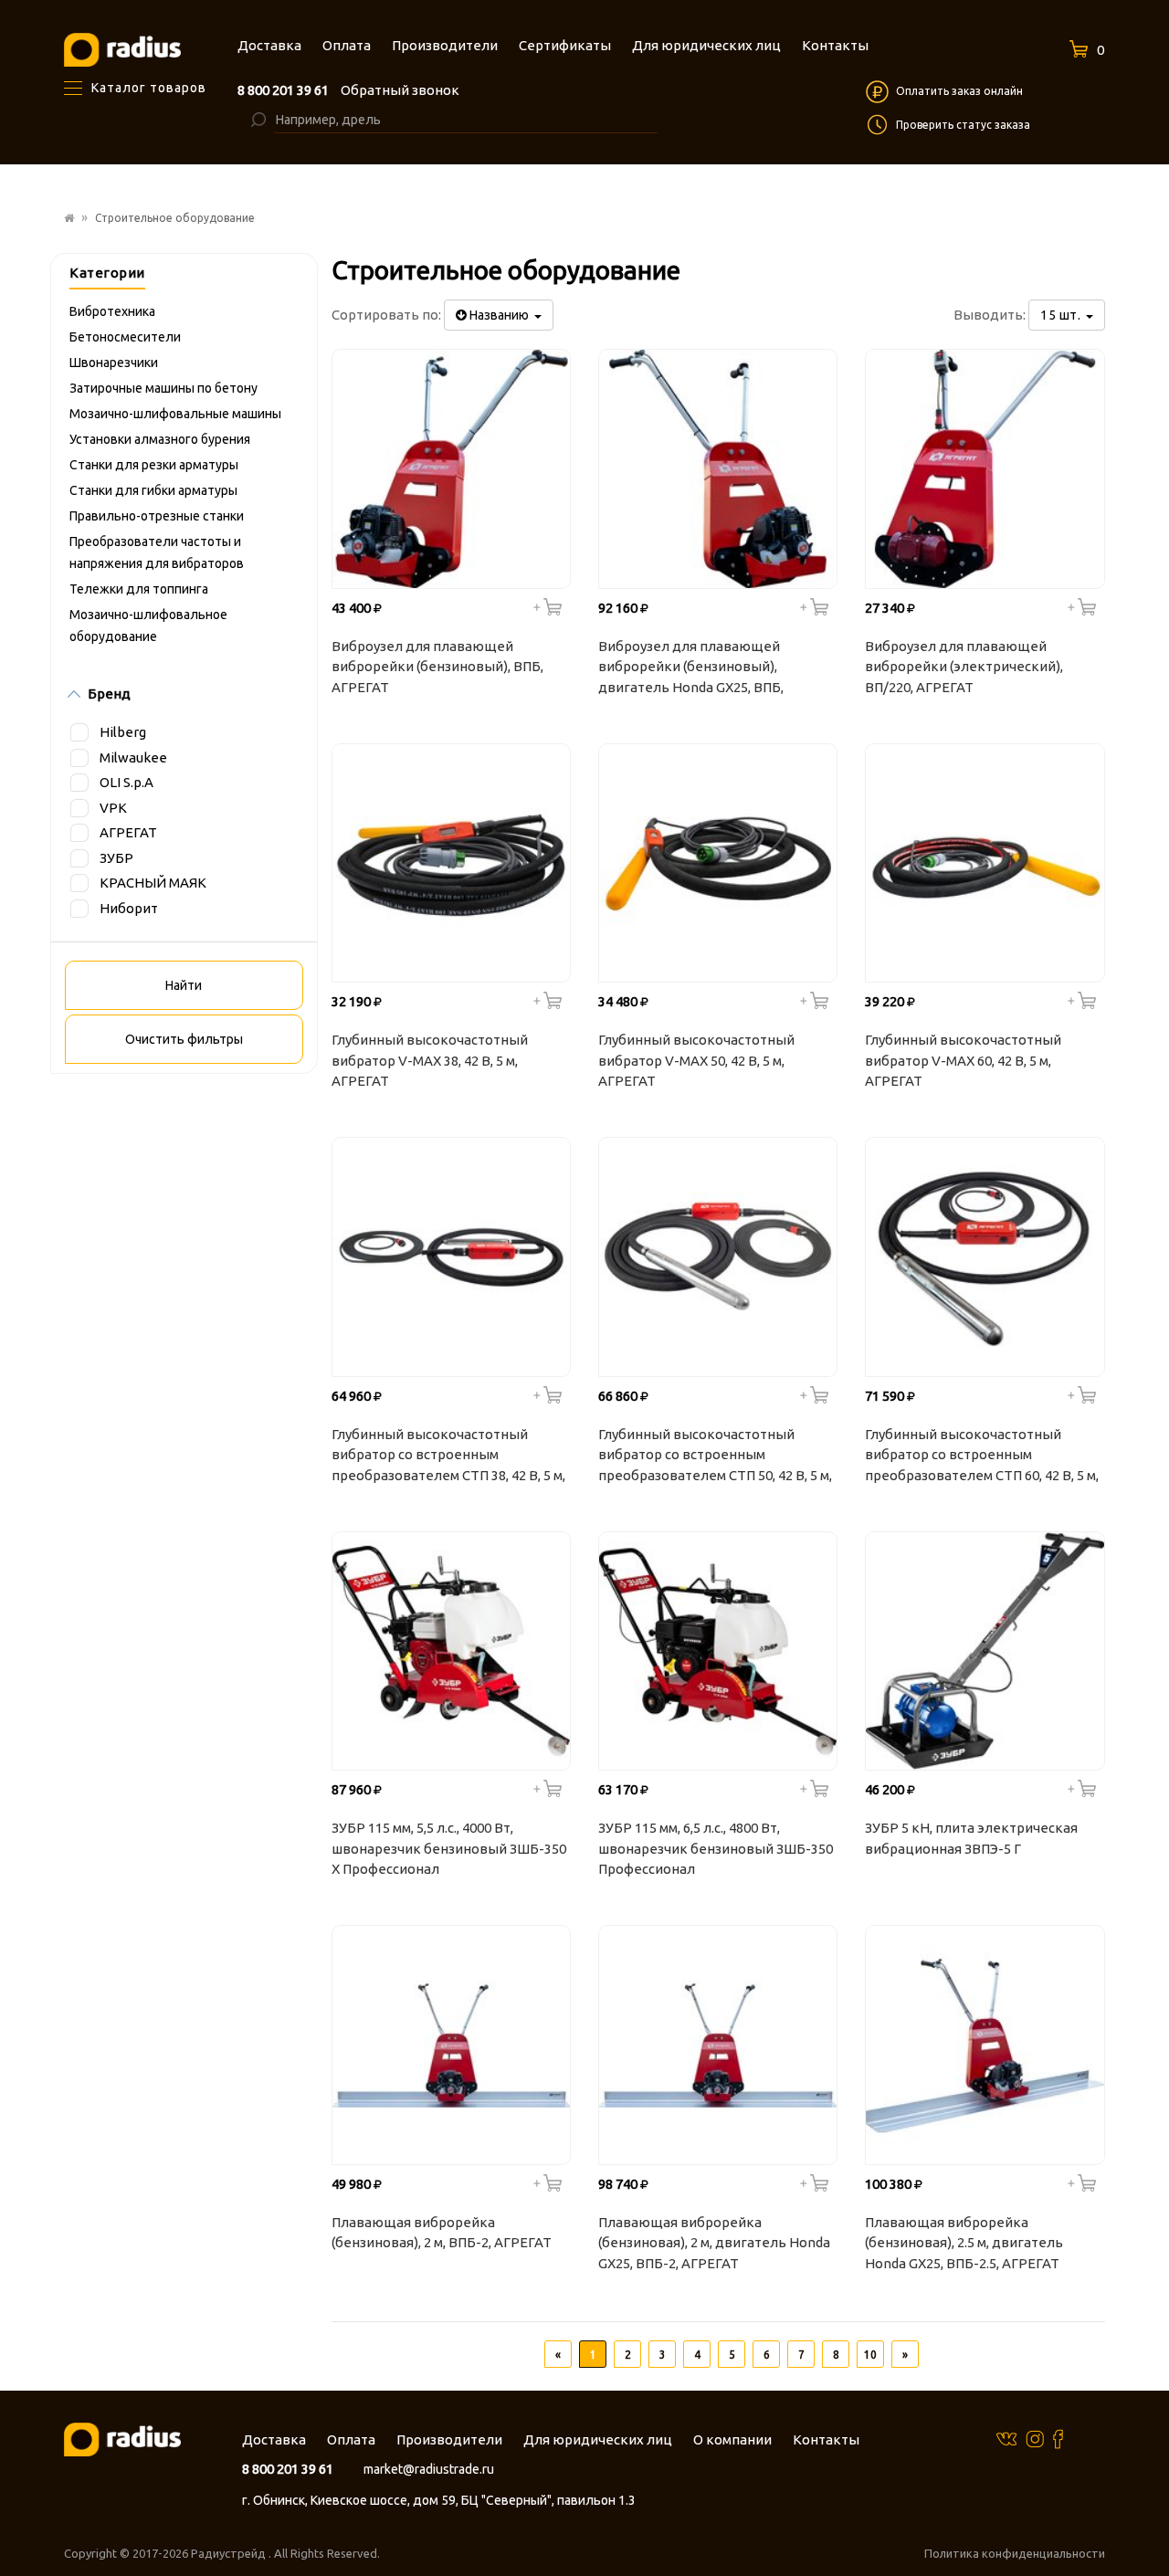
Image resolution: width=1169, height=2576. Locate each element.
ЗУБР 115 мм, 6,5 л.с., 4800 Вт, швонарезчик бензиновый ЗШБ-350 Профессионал (716, 1848)
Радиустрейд (230, 2553)
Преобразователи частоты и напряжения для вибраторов (157, 552)
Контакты (826, 2439)
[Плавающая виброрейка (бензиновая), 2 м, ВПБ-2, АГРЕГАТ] (451, 2045)
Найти (184, 985)
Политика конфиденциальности (1015, 2553)
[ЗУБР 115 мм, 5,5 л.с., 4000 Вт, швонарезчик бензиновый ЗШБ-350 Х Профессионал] (451, 1651)
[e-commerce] (122, 49)
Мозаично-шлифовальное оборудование (148, 626)
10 (870, 2355)
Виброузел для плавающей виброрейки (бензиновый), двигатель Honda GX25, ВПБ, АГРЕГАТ (691, 669)
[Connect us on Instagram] (1035, 2438)
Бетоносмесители (125, 337)
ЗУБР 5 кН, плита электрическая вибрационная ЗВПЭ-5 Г (971, 1838)
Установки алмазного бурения (160, 439)
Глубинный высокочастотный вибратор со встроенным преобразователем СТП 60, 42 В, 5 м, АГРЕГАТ (982, 1457)
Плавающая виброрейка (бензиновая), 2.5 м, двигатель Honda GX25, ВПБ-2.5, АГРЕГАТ (964, 2243)
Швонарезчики (114, 363)
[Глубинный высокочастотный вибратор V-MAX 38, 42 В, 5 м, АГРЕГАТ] (451, 863)
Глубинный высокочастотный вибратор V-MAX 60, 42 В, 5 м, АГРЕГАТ (963, 1060)
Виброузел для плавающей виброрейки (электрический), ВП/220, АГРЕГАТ (964, 667)
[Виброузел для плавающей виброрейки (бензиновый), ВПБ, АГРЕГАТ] (451, 468)
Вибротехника (112, 311)
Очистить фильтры (184, 1039)
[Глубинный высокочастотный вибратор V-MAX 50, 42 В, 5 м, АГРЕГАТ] (718, 863)
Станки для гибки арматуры (153, 490)
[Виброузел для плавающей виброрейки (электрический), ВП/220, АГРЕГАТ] (985, 468)
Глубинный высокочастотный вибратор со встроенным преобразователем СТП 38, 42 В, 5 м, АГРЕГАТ (448, 1457)
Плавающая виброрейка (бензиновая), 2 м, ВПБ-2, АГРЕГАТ (442, 2233)
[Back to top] (1150, 2525)
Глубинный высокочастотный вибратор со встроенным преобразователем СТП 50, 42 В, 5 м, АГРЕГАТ (715, 1457)
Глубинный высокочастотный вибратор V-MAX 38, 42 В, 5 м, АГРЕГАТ (430, 1060)
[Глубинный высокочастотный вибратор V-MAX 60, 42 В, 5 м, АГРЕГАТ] (985, 863)
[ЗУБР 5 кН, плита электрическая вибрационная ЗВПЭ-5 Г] (985, 1651)
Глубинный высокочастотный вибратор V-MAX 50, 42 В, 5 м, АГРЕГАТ (696, 1060)
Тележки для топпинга (139, 589)
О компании (732, 2439)
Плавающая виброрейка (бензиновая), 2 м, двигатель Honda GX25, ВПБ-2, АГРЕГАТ (714, 2243)
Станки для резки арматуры (154, 465)
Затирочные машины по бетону (163, 388)
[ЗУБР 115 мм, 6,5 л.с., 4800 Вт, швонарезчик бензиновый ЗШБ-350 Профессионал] (718, 1651)
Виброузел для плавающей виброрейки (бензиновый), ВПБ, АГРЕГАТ (437, 667)
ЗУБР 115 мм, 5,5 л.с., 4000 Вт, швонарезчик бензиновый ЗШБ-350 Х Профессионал (449, 1848)
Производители (449, 2439)
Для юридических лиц (598, 2439)
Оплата (351, 2439)
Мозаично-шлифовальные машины (175, 414)
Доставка (274, 2439)
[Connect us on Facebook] (1058, 2439)
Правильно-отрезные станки (157, 516)
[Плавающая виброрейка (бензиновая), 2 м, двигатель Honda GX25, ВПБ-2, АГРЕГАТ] (718, 2045)
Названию (500, 315)
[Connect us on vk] (1006, 2438)
